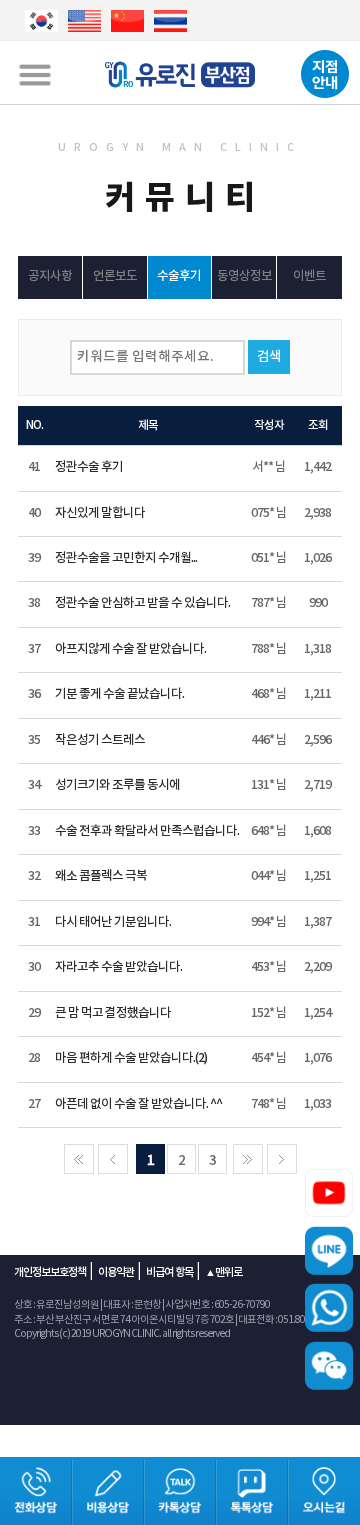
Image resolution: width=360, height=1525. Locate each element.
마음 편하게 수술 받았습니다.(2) (131, 1058)
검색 (269, 357)
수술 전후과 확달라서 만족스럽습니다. (147, 831)
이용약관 (116, 1272)
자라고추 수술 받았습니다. (118, 967)
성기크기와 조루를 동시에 (117, 785)
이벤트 (309, 276)
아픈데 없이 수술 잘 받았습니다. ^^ (138, 1104)
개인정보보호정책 (50, 1272)
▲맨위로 (223, 1272)
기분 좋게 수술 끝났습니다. (119, 694)
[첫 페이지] (79, 1159)
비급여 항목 (169, 1272)
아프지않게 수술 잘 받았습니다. (130, 649)
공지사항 (50, 276)
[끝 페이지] (282, 1159)
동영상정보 (244, 276)
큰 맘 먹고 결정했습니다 (113, 1013)
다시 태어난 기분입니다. (113, 922)
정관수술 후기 (89, 467)
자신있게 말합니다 (100, 513)
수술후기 (179, 276)
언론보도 (115, 276)
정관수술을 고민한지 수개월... (126, 558)
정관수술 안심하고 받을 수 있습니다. (142, 603)
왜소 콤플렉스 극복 (101, 876)
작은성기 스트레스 (100, 740)
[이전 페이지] (113, 1159)
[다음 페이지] (248, 1159)
